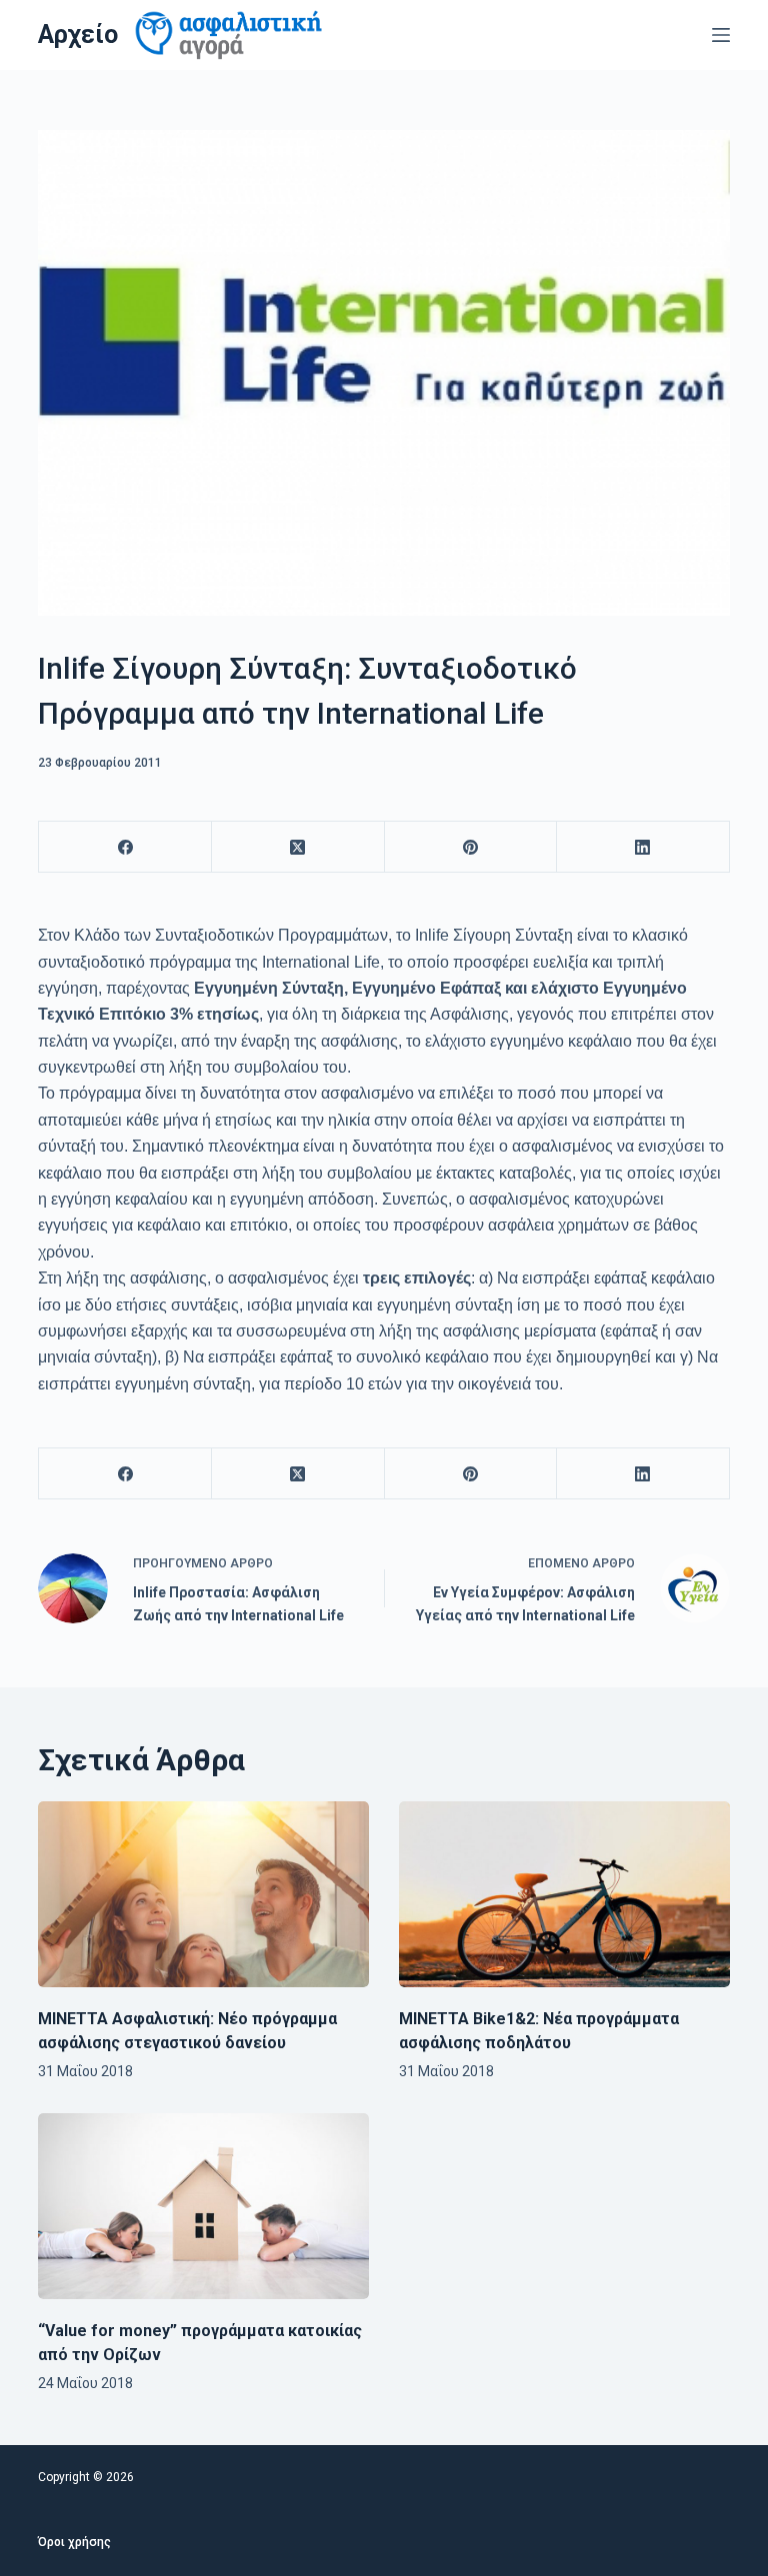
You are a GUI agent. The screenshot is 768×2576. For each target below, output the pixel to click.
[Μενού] (721, 35)
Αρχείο (78, 34)
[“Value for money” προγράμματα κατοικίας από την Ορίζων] (203, 2206)
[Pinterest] (471, 847)
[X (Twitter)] (298, 847)
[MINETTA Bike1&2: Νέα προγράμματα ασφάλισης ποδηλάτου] (564, 1894)
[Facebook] (125, 847)
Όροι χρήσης (74, 2542)
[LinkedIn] (643, 847)
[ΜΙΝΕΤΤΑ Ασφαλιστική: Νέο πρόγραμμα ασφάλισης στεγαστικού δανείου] (203, 1894)
